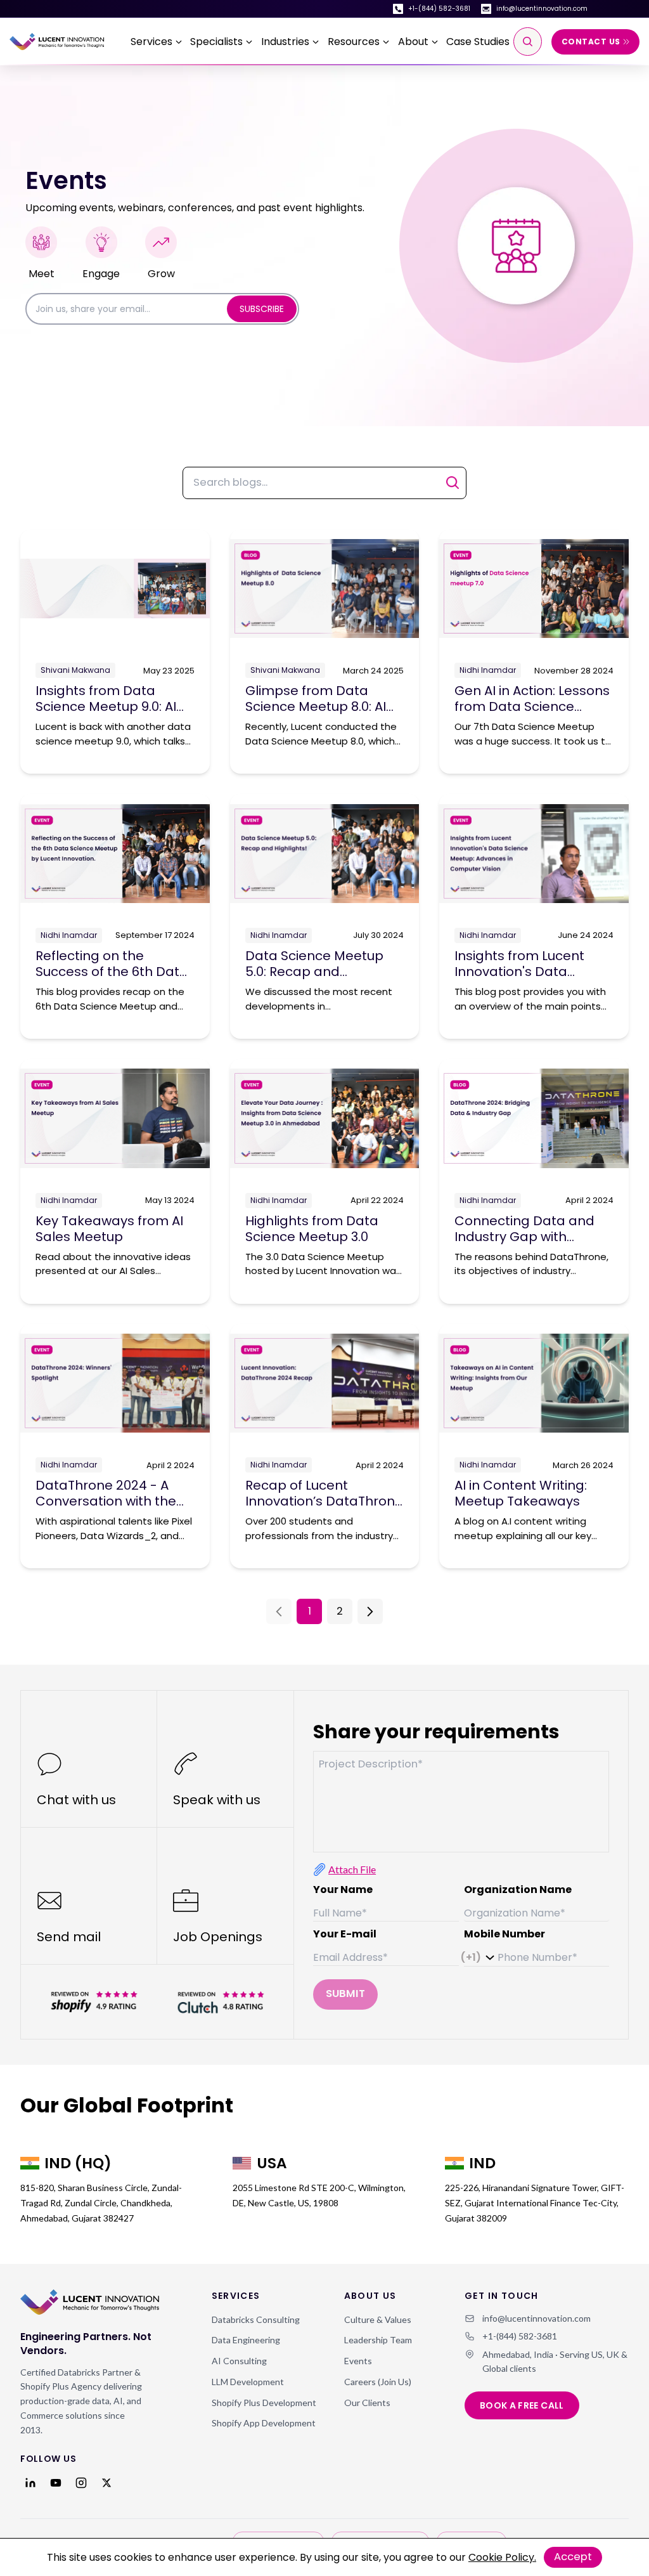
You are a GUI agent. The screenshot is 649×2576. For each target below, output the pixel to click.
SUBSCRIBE (262, 309)
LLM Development (248, 2382)
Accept (573, 2557)
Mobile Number (504, 1934)
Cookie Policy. (502, 2557)
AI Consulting (239, 2361)
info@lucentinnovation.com (542, 9)
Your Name (343, 1890)
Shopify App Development (264, 2423)
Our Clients (367, 2403)
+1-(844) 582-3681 (439, 9)
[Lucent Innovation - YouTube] (56, 2483)
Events (358, 2361)
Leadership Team (378, 2340)
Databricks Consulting (256, 2319)
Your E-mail (345, 1934)
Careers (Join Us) (378, 2382)
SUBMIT (345, 1994)
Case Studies (478, 42)
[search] (528, 42)
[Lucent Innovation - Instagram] (81, 2483)
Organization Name (518, 1890)
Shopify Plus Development (264, 2403)
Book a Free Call (522, 2405)
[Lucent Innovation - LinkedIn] (30, 2483)
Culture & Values (378, 2319)
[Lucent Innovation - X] (106, 2483)
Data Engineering (246, 2340)
